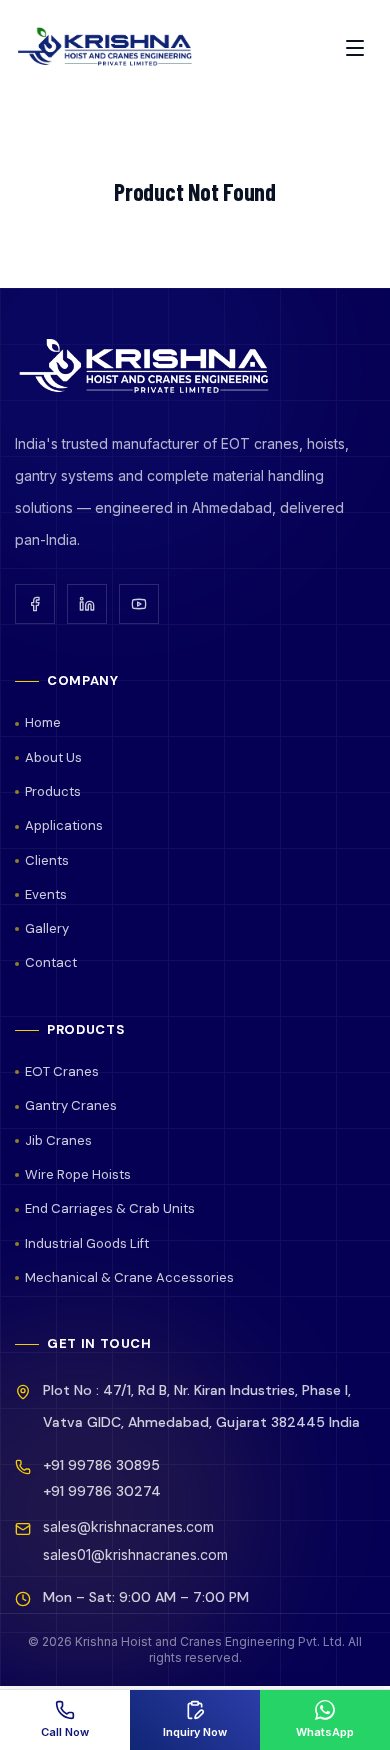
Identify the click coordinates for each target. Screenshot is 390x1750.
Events (46, 894)
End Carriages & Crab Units (110, 1208)
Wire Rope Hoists (78, 1174)
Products (53, 791)
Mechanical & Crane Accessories (129, 1277)
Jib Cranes (58, 1140)
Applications (64, 825)
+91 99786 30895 (101, 1465)
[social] (35, 604)
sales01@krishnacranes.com (135, 1554)
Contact (51, 962)
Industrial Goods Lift (87, 1243)
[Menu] (355, 48)
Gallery (47, 928)
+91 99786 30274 (102, 1491)
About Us (53, 757)
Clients (47, 860)
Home (43, 722)
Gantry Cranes (71, 1105)
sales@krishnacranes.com (128, 1526)
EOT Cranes (62, 1071)
